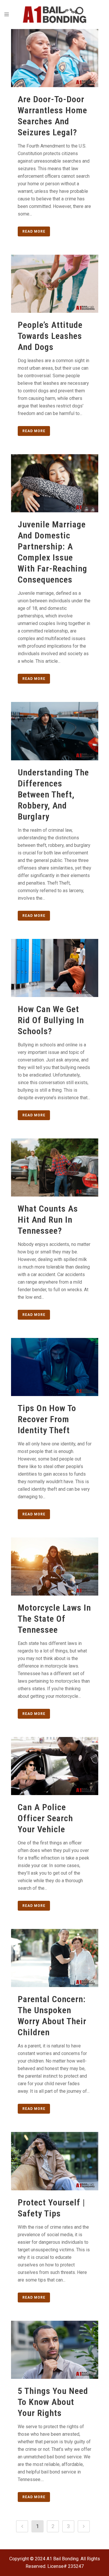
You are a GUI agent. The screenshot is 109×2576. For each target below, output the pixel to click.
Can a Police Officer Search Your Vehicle (45, 1818)
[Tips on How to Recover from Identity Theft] (55, 1367)
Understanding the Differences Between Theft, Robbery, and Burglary (53, 794)
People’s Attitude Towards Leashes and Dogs (50, 336)
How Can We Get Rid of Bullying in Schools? (51, 1020)
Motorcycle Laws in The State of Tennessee (54, 1619)
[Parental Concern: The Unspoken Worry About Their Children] (55, 1958)
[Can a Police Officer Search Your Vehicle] (55, 1766)
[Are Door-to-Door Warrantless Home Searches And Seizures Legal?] (55, 58)
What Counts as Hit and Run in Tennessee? (48, 1220)
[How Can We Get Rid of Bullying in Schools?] (55, 968)
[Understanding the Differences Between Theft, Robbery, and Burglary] (55, 731)
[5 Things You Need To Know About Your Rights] (55, 2350)
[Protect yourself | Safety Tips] (55, 2161)
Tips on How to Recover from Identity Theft (47, 1419)
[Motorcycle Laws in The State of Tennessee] (55, 1567)
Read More (34, 231)
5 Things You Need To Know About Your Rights (53, 2402)
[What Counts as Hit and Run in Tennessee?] (55, 1167)
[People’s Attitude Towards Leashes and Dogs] (55, 284)
